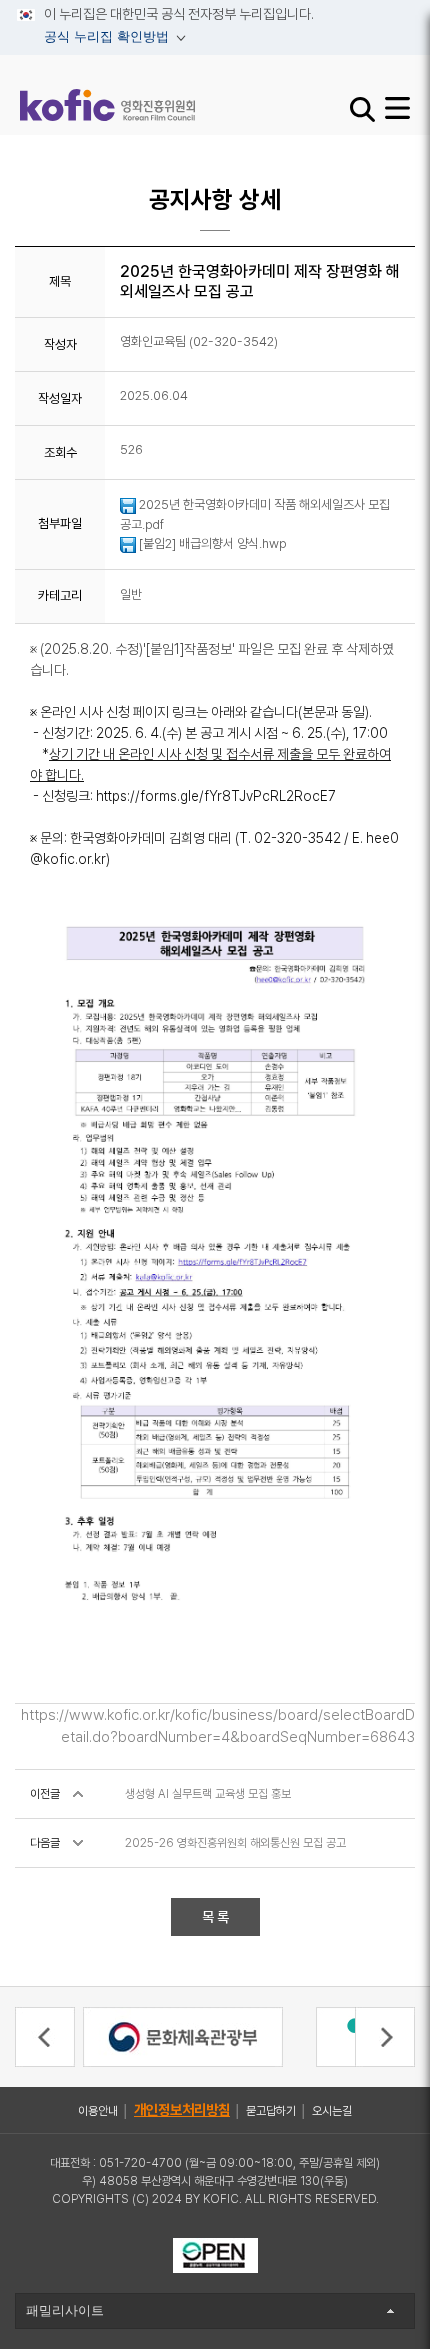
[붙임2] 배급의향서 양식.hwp (211, 543)
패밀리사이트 (65, 2310)
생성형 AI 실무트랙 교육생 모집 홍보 (208, 1794)
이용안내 (98, 2111)
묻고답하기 (271, 2111)
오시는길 (332, 2111)
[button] (45, 2037)
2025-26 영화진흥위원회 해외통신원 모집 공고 (235, 1843)
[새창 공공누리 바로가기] (215, 2254)
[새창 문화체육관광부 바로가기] (183, 2035)
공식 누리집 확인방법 (95, 40)
